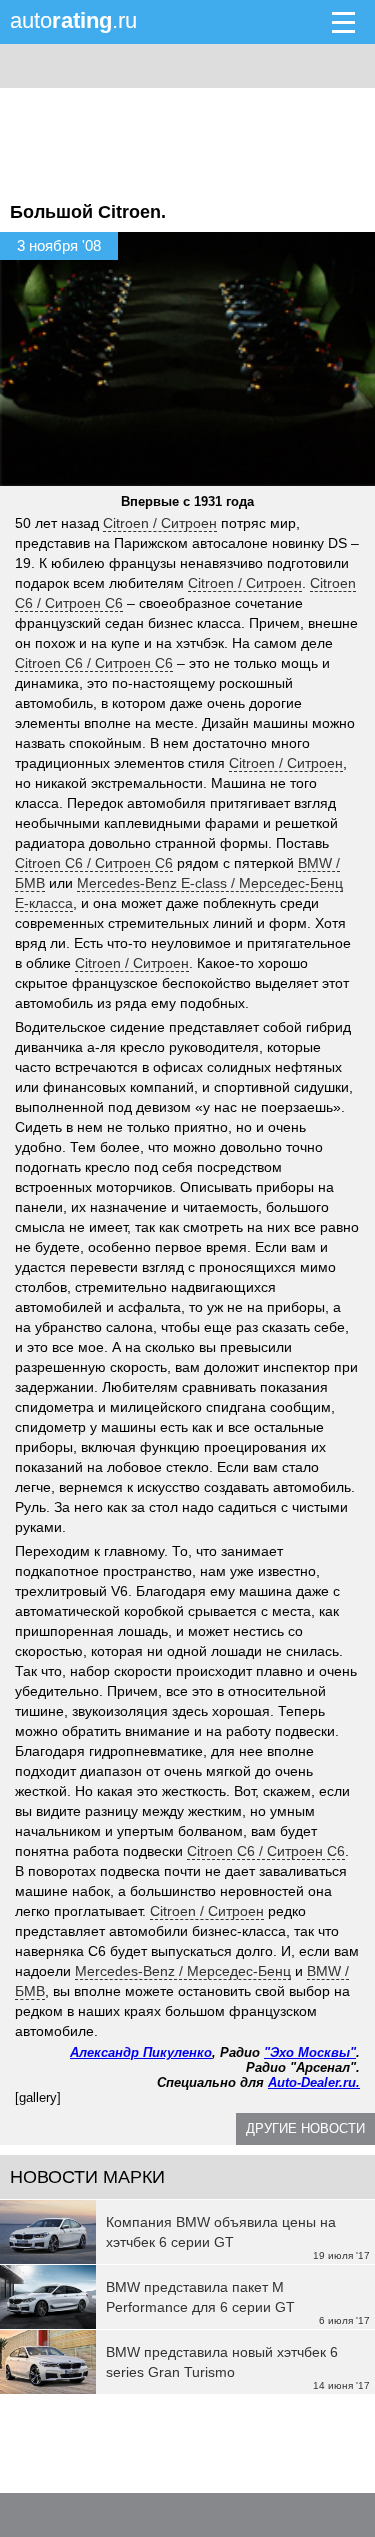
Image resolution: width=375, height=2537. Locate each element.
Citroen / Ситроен (160, 523)
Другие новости (305, 2128)
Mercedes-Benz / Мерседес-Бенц (183, 1971)
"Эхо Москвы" (310, 2052)
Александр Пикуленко (141, 2052)
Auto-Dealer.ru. (314, 2082)
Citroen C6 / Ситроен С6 (94, 663)
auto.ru (73, 20)
